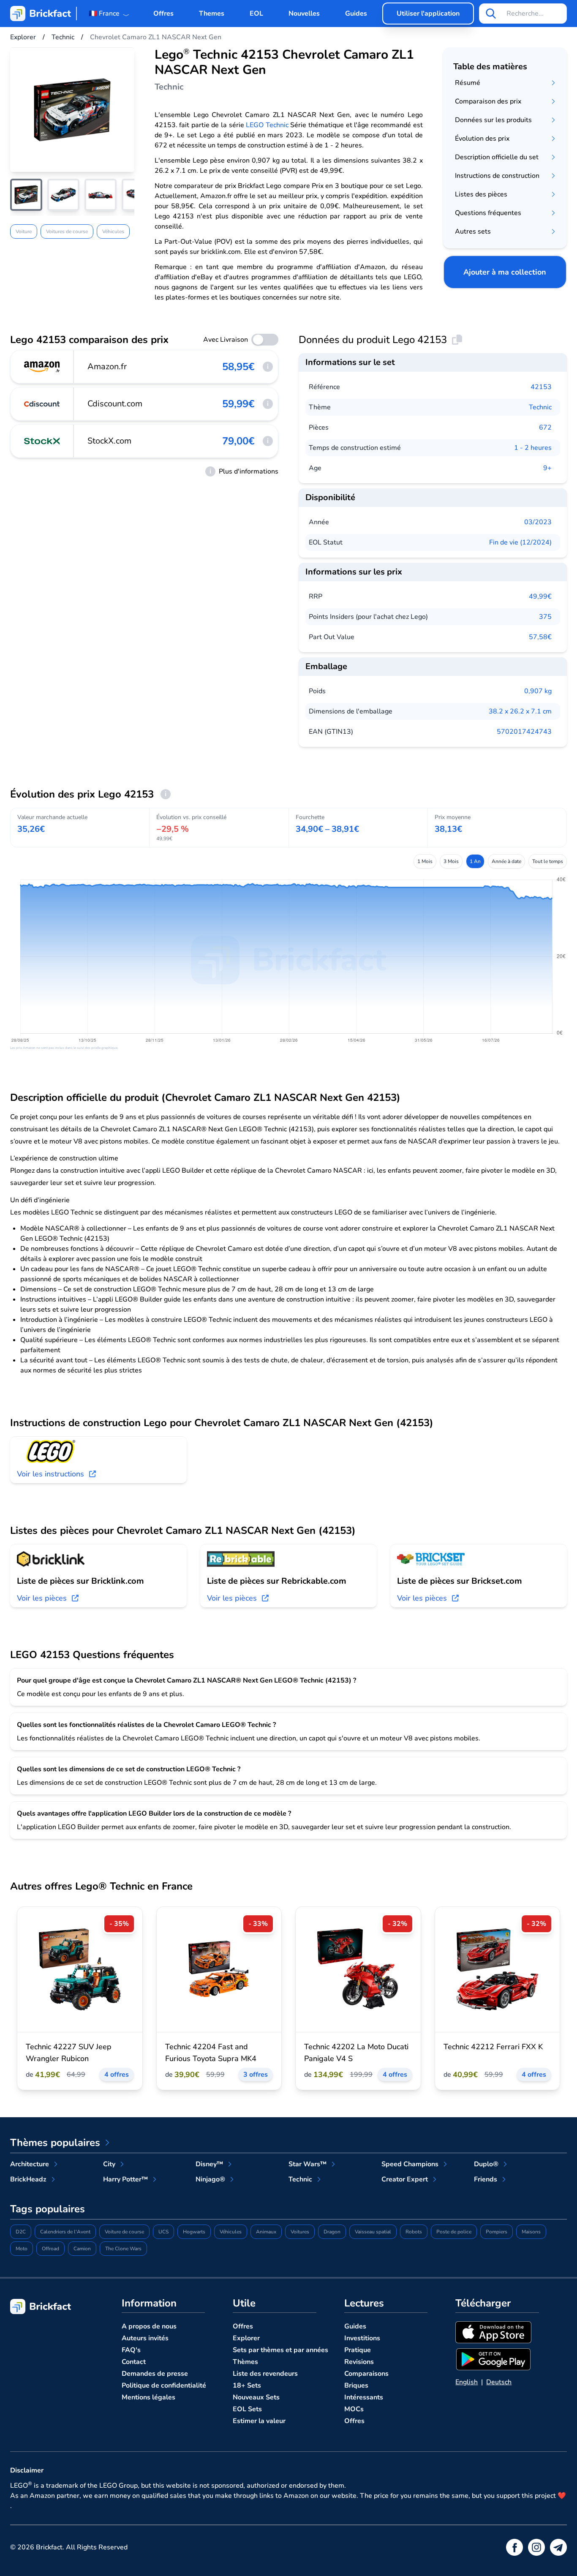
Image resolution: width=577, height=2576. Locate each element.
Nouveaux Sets (256, 2397)
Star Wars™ (308, 2164)
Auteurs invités (145, 2338)
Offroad (50, 2249)
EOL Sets (247, 2409)
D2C (21, 2232)
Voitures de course (67, 231)
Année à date (506, 861)
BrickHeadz (28, 2179)
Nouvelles (304, 14)
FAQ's (131, 2350)
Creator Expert (405, 2179)
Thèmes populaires (55, 2143)
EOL (256, 14)
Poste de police (454, 2232)
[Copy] (457, 340)
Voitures (300, 2232)
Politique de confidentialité (164, 2385)
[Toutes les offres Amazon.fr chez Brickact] (42, 367)
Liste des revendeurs (265, 2374)
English (467, 2382)
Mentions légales (148, 2397)
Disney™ (209, 2164)
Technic (540, 407)
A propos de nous (149, 2326)
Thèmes (245, 2362)
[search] (491, 14)
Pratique (358, 2350)
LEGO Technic (267, 125)
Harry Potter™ (125, 2179)
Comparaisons (366, 2374)
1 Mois (425, 861)
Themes (212, 14)
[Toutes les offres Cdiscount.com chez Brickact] (42, 404)
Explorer (246, 2338)
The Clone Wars (123, 2249)
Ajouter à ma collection (505, 272)
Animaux (266, 2232)
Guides (356, 14)
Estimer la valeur (259, 2421)
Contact (134, 2362)
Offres (163, 14)
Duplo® (486, 2164)
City (109, 2164)
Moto (22, 2249)
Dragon (332, 2232)
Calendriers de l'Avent (65, 2232)
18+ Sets (247, 2385)
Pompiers (497, 2232)
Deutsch (499, 2382)
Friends (486, 2179)
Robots (414, 2232)
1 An (475, 861)
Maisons (531, 2232)
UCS (163, 2232)
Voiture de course (124, 2232)
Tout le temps (548, 861)
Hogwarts (194, 2232)
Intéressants (364, 2397)
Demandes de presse (155, 2374)
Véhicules (113, 231)
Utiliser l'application (428, 14)
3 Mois (451, 861)
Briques (356, 2385)
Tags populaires (48, 2209)
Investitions (362, 2338)
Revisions (359, 2362)
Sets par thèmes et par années (280, 2350)
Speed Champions (410, 2164)
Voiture (24, 231)
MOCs (354, 2409)
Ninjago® (210, 2179)
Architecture (30, 2164)
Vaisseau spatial (373, 2232)
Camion (82, 2249)
